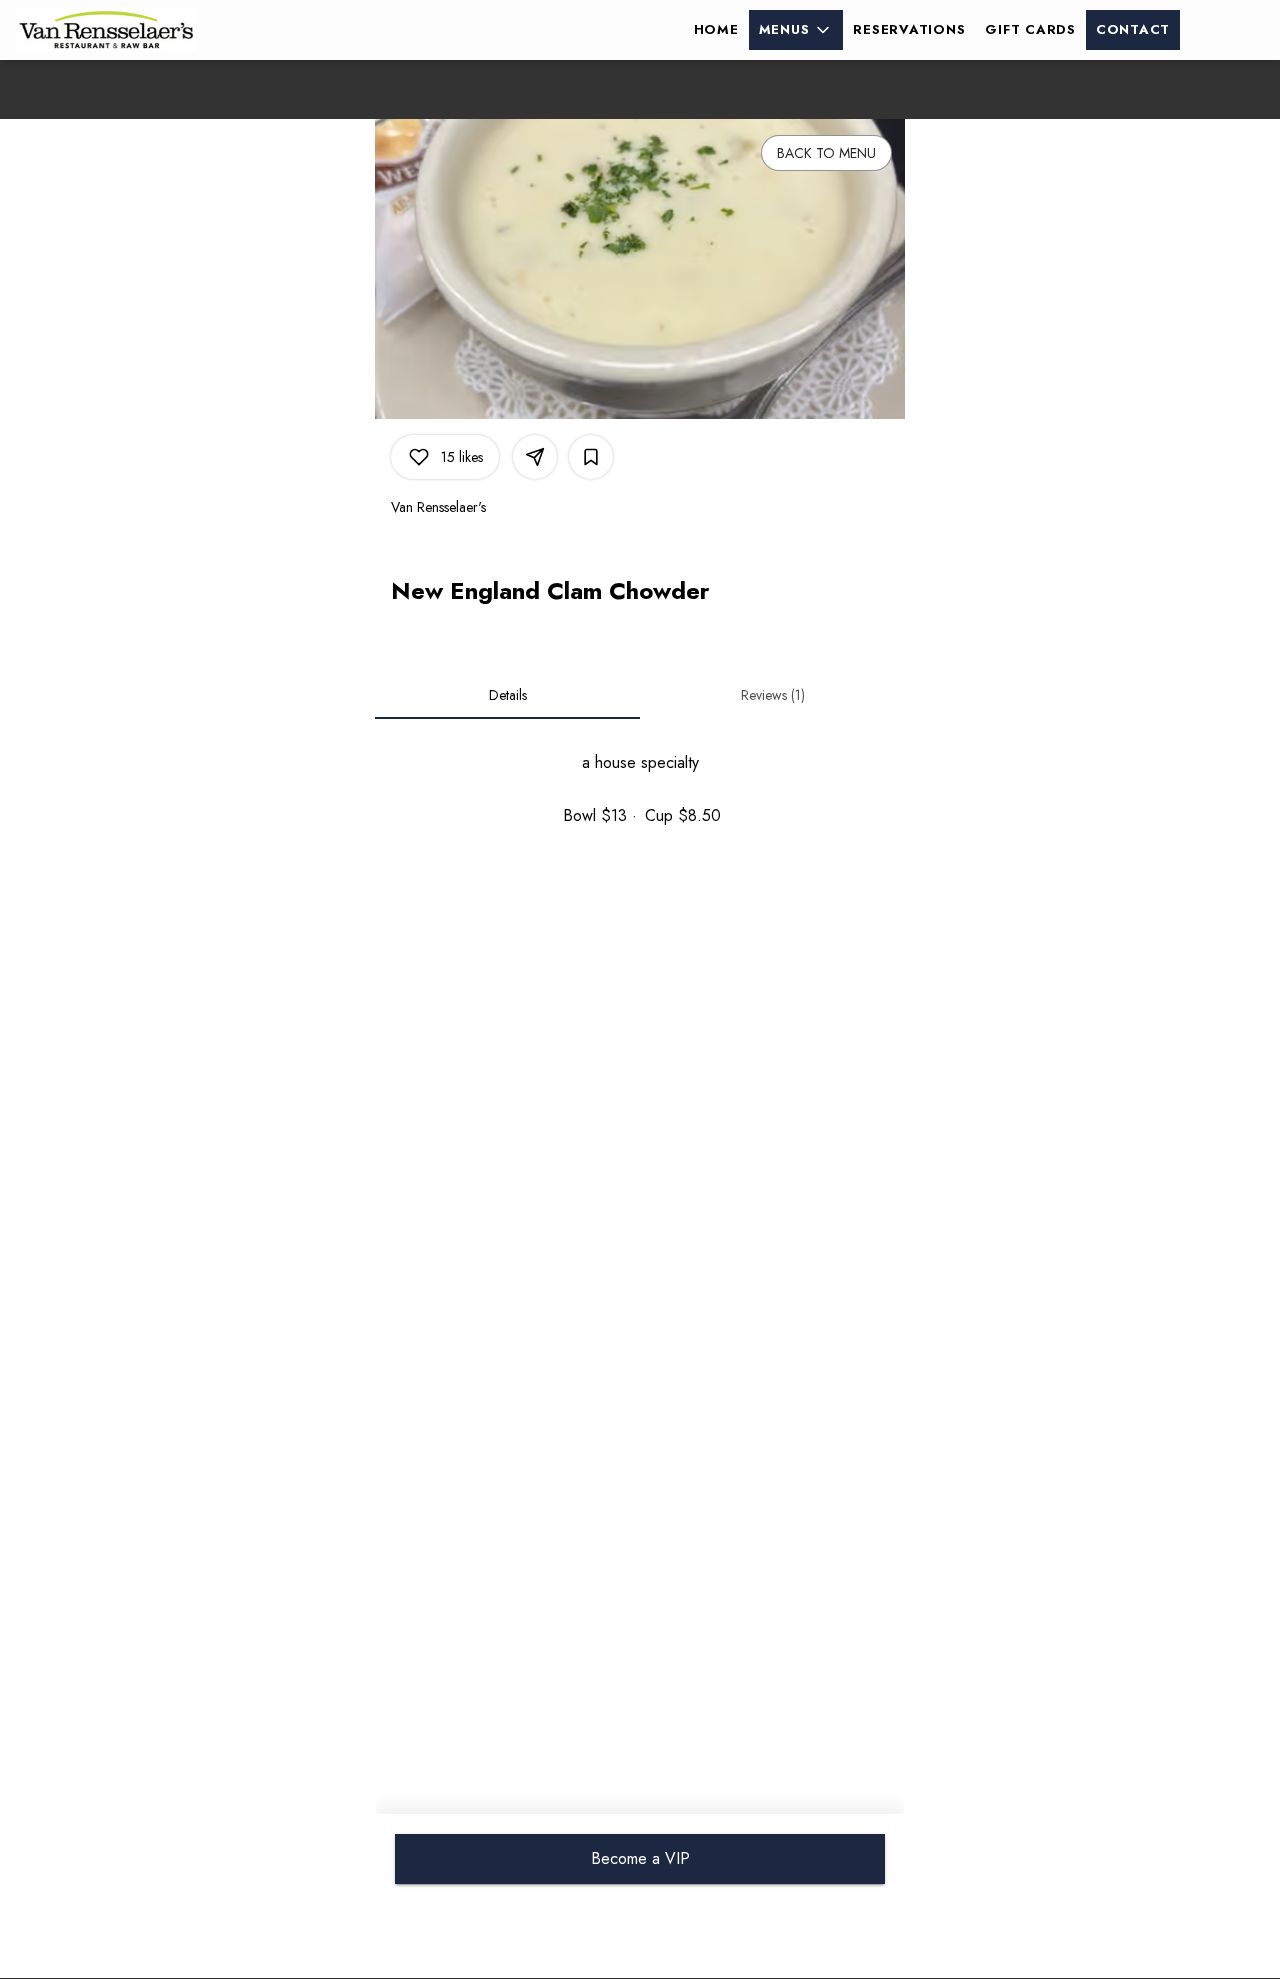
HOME (716, 29)
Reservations (909, 29)
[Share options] (535, 457)
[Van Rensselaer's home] (106, 30)
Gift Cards (1030, 29)
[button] (796, 30)
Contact (1133, 29)
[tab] (507, 695)
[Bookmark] (591, 457)
